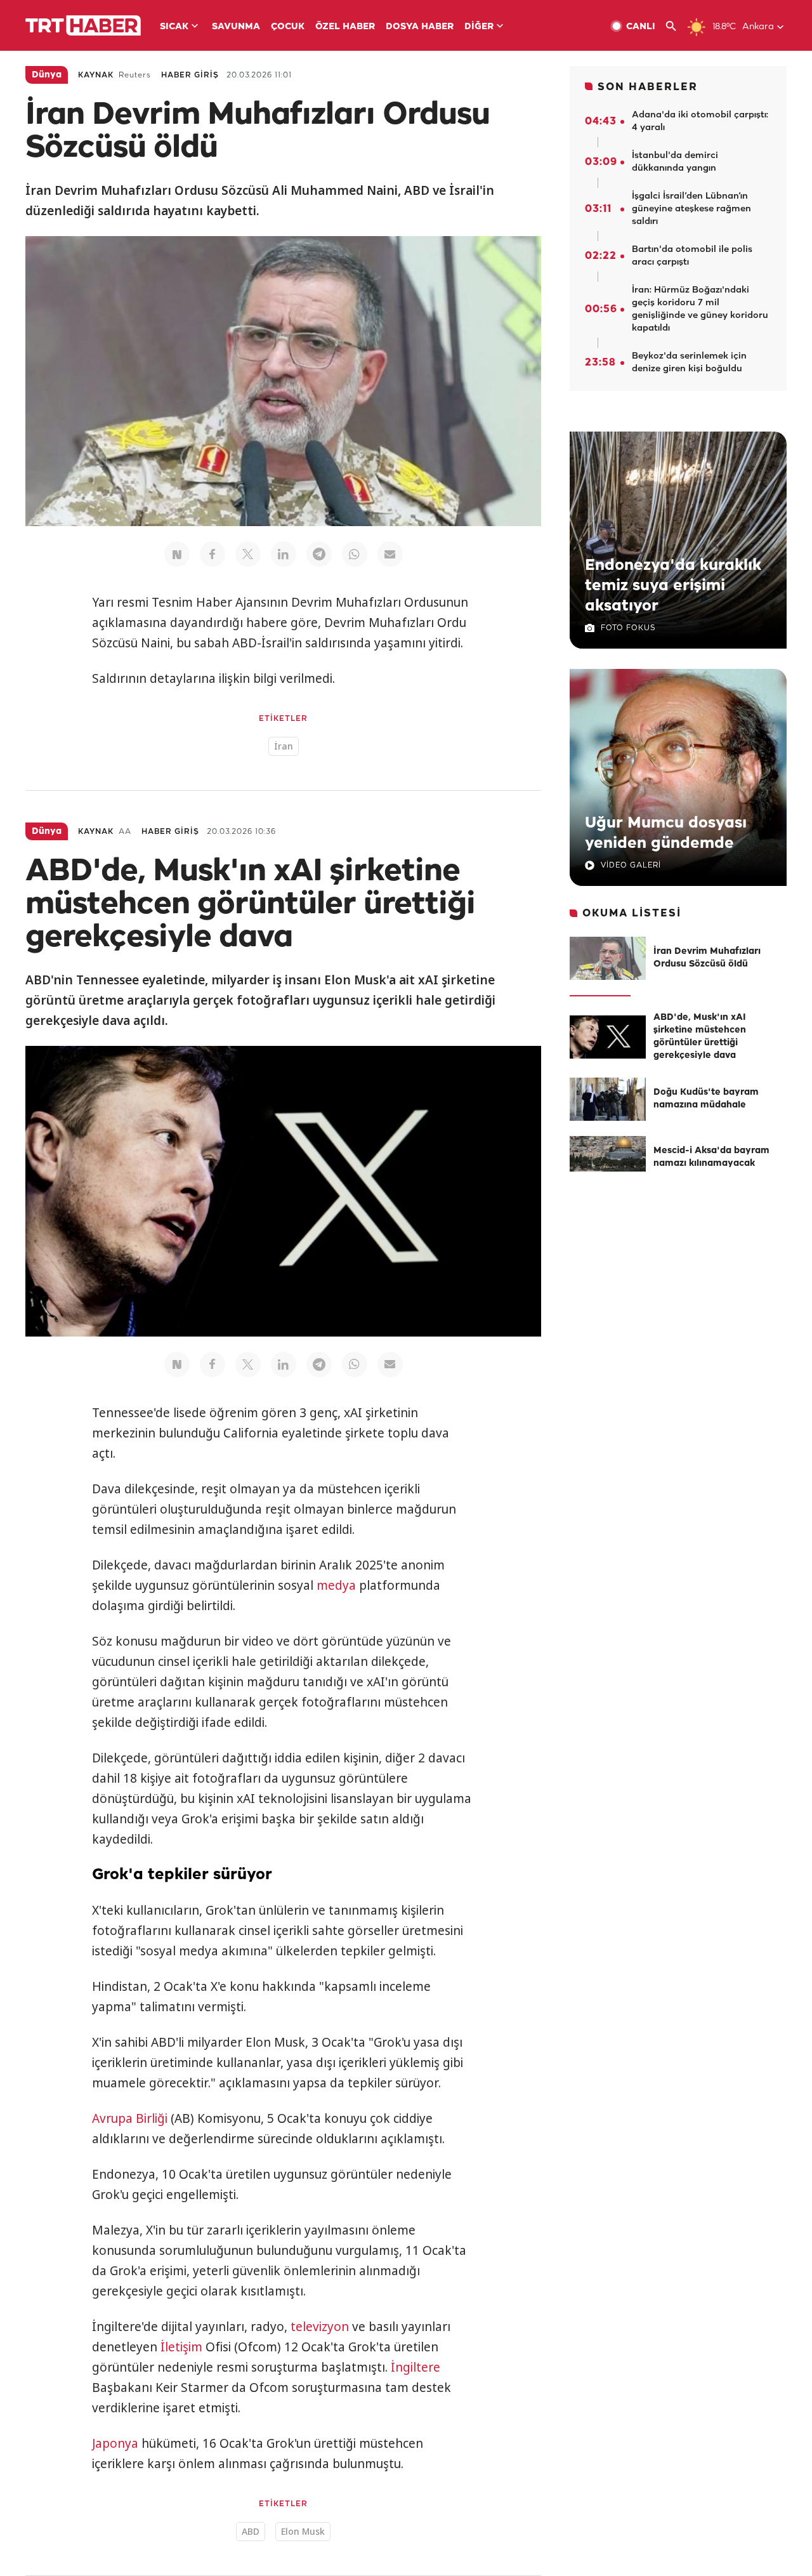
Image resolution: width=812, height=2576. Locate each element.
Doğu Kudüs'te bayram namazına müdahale (706, 1099)
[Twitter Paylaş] (248, 554)
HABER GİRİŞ (190, 75)
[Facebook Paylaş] (213, 554)
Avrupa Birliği (130, 2118)
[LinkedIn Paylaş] (284, 554)
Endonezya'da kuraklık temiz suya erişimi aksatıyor (673, 586)
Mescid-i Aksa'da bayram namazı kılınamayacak (711, 1157)
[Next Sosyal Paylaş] (177, 554)
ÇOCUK (288, 27)
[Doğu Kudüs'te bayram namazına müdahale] (608, 1099)
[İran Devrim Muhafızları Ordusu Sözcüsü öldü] (608, 958)
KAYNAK (96, 75)
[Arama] (676, 26)
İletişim (181, 2347)
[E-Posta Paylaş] (390, 554)
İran (284, 746)
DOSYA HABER (420, 27)
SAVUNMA (236, 27)
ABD (251, 2531)
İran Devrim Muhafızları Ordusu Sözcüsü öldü (707, 958)
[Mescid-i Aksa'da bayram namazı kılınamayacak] (608, 1158)
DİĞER (479, 27)
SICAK (174, 27)
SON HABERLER (648, 87)
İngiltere (416, 2367)
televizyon (320, 2327)
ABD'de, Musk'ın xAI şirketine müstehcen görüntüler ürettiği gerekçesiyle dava (700, 1037)
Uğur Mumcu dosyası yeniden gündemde (666, 833)
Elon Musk (303, 2531)
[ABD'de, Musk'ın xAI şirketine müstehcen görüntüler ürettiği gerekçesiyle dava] (608, 1037)
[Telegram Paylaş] (319, 554)
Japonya (115, 2443)
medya (336, 1585)
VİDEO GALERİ (631, 865)
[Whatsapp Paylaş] (355, 554)
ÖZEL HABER (345, 27)
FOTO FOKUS (628, 628)
